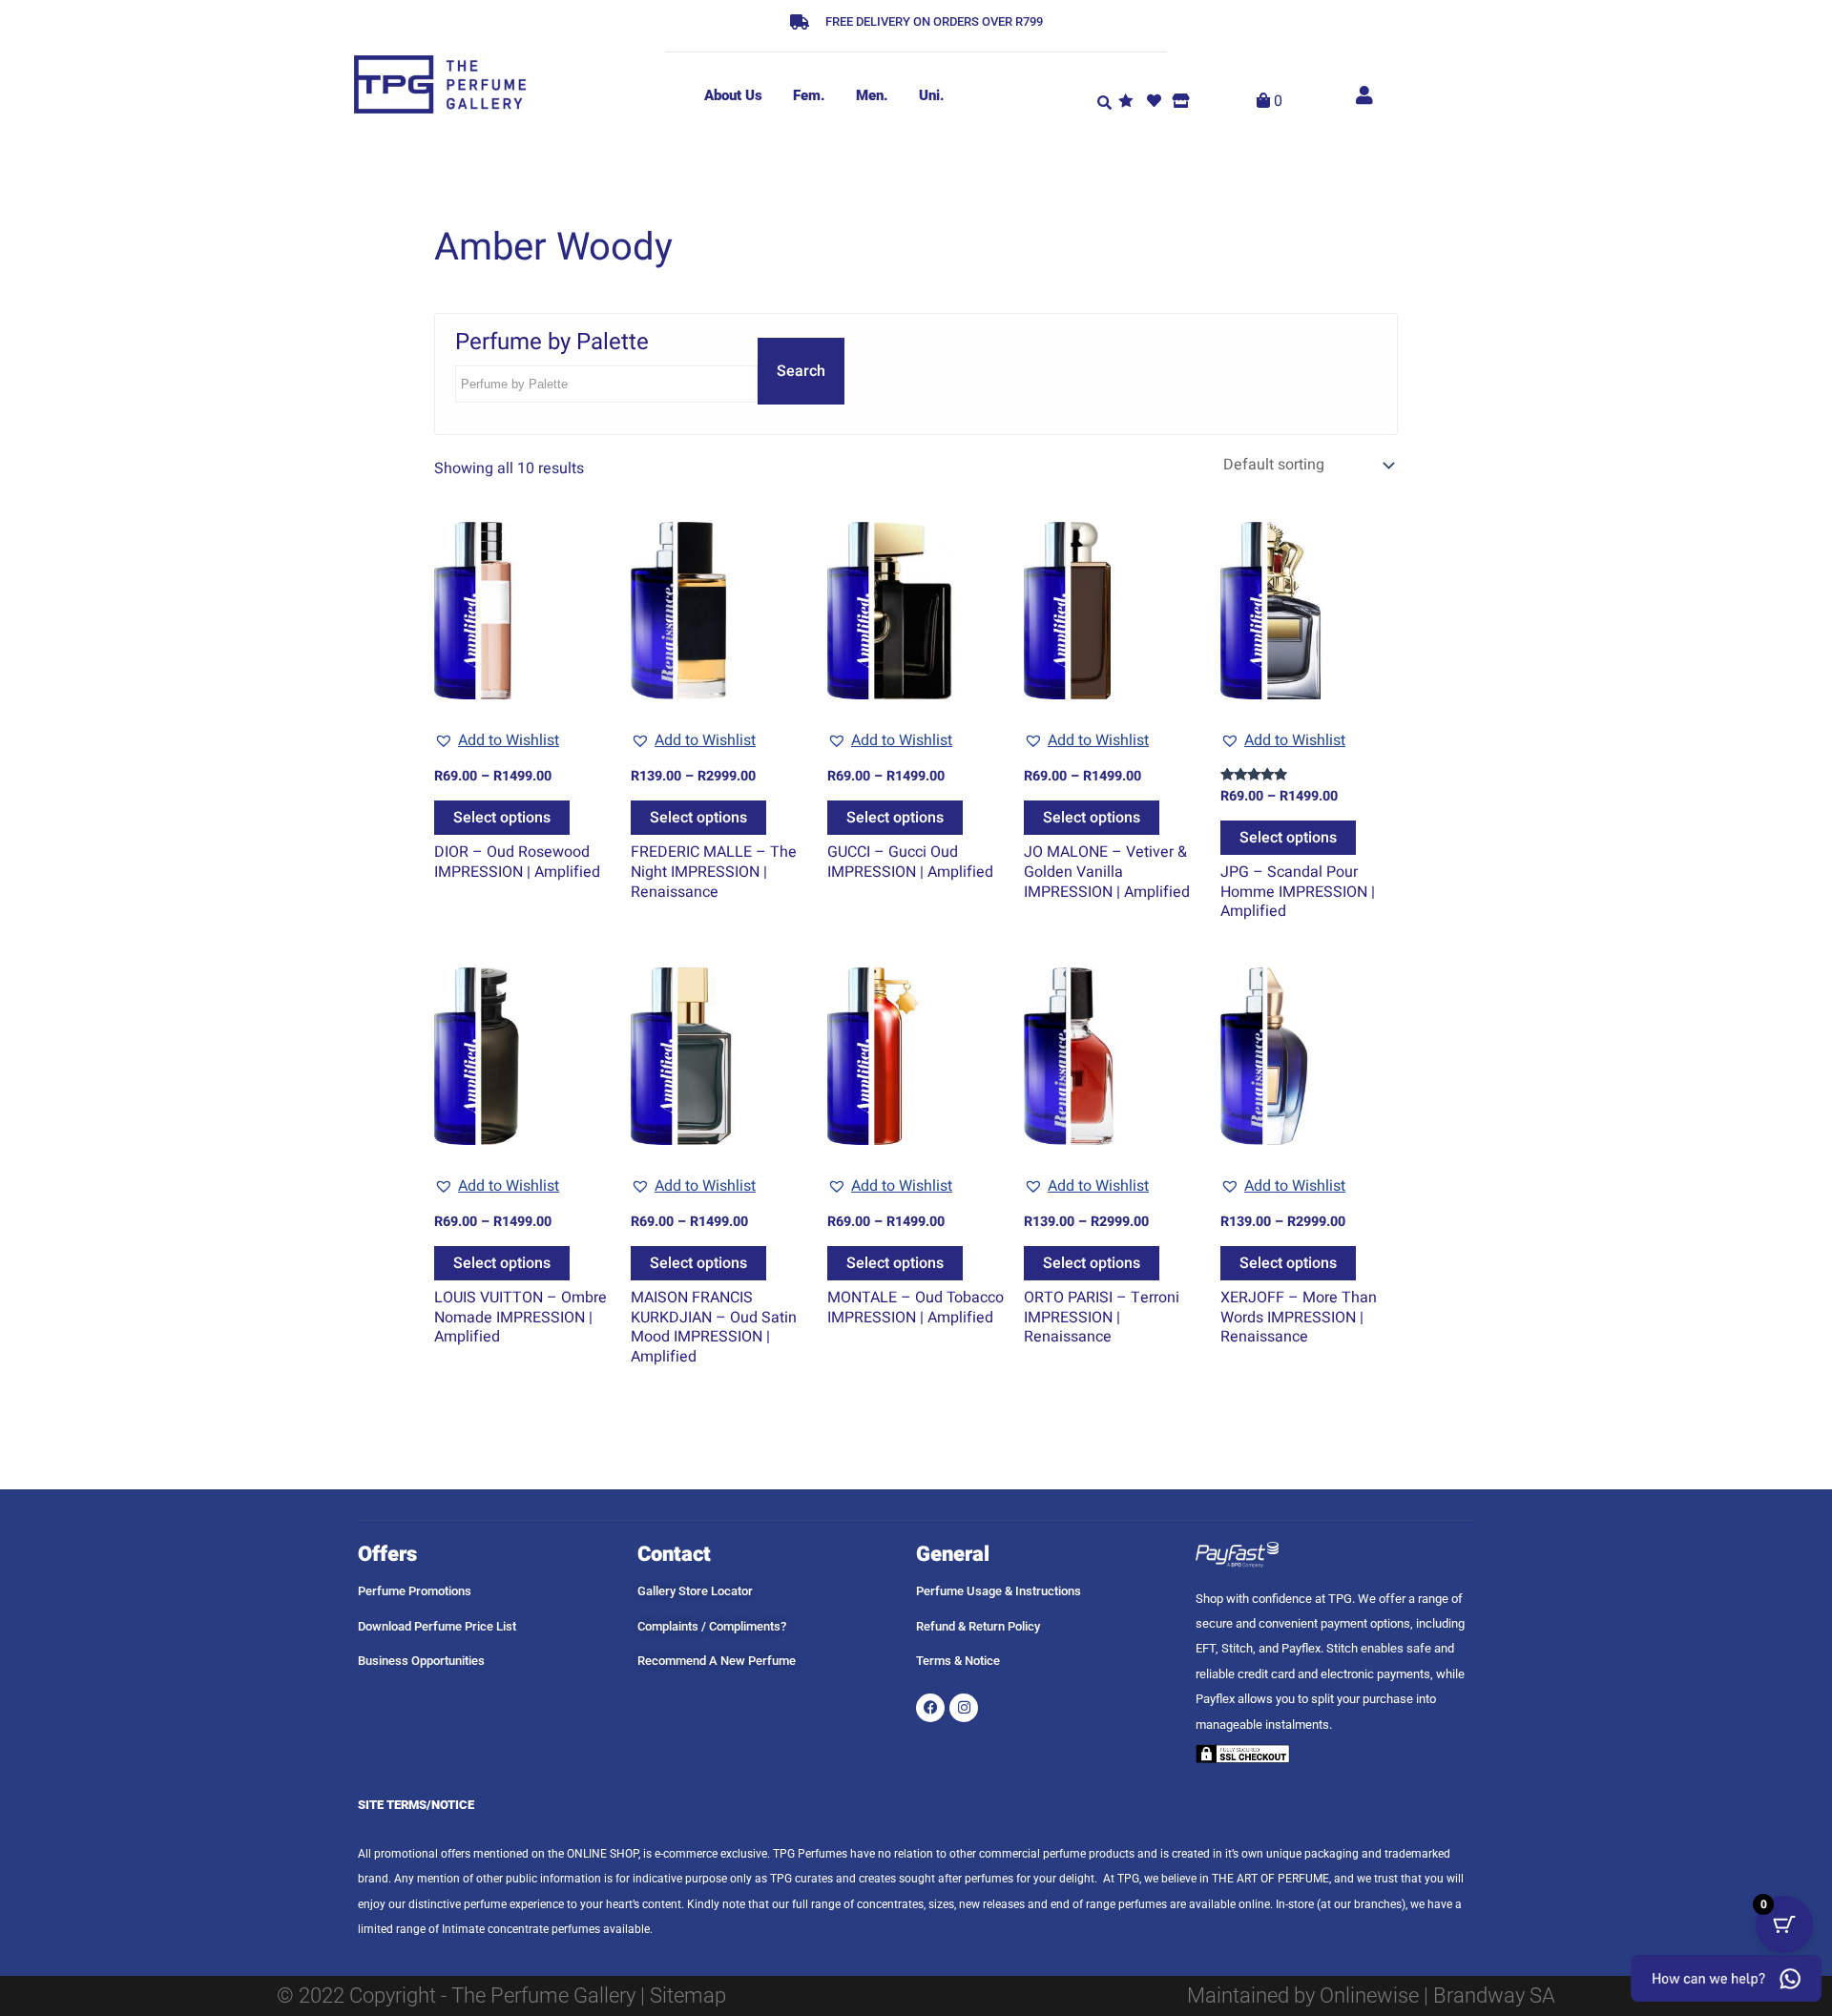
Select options (502, 818)
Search (801, 371)
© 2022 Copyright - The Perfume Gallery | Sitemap (501, 1995)
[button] (1104, 101)
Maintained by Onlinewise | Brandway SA (1371, 1995)
